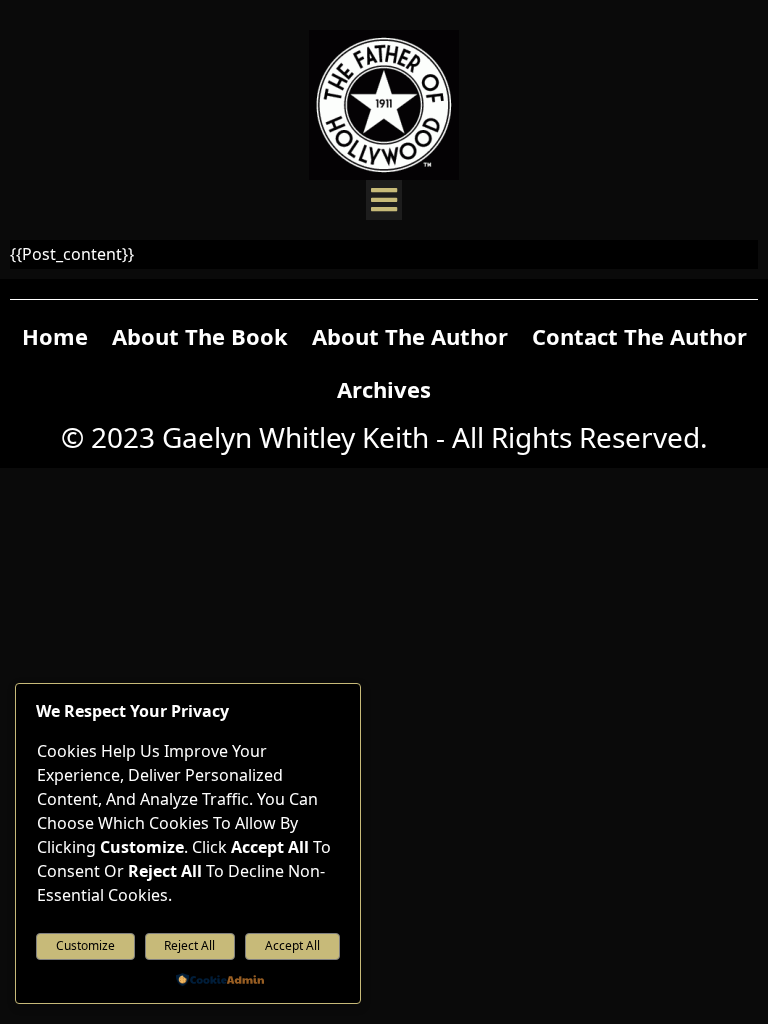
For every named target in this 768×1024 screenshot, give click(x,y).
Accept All (292, 945)
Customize (85, 945)
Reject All (189, 945)
